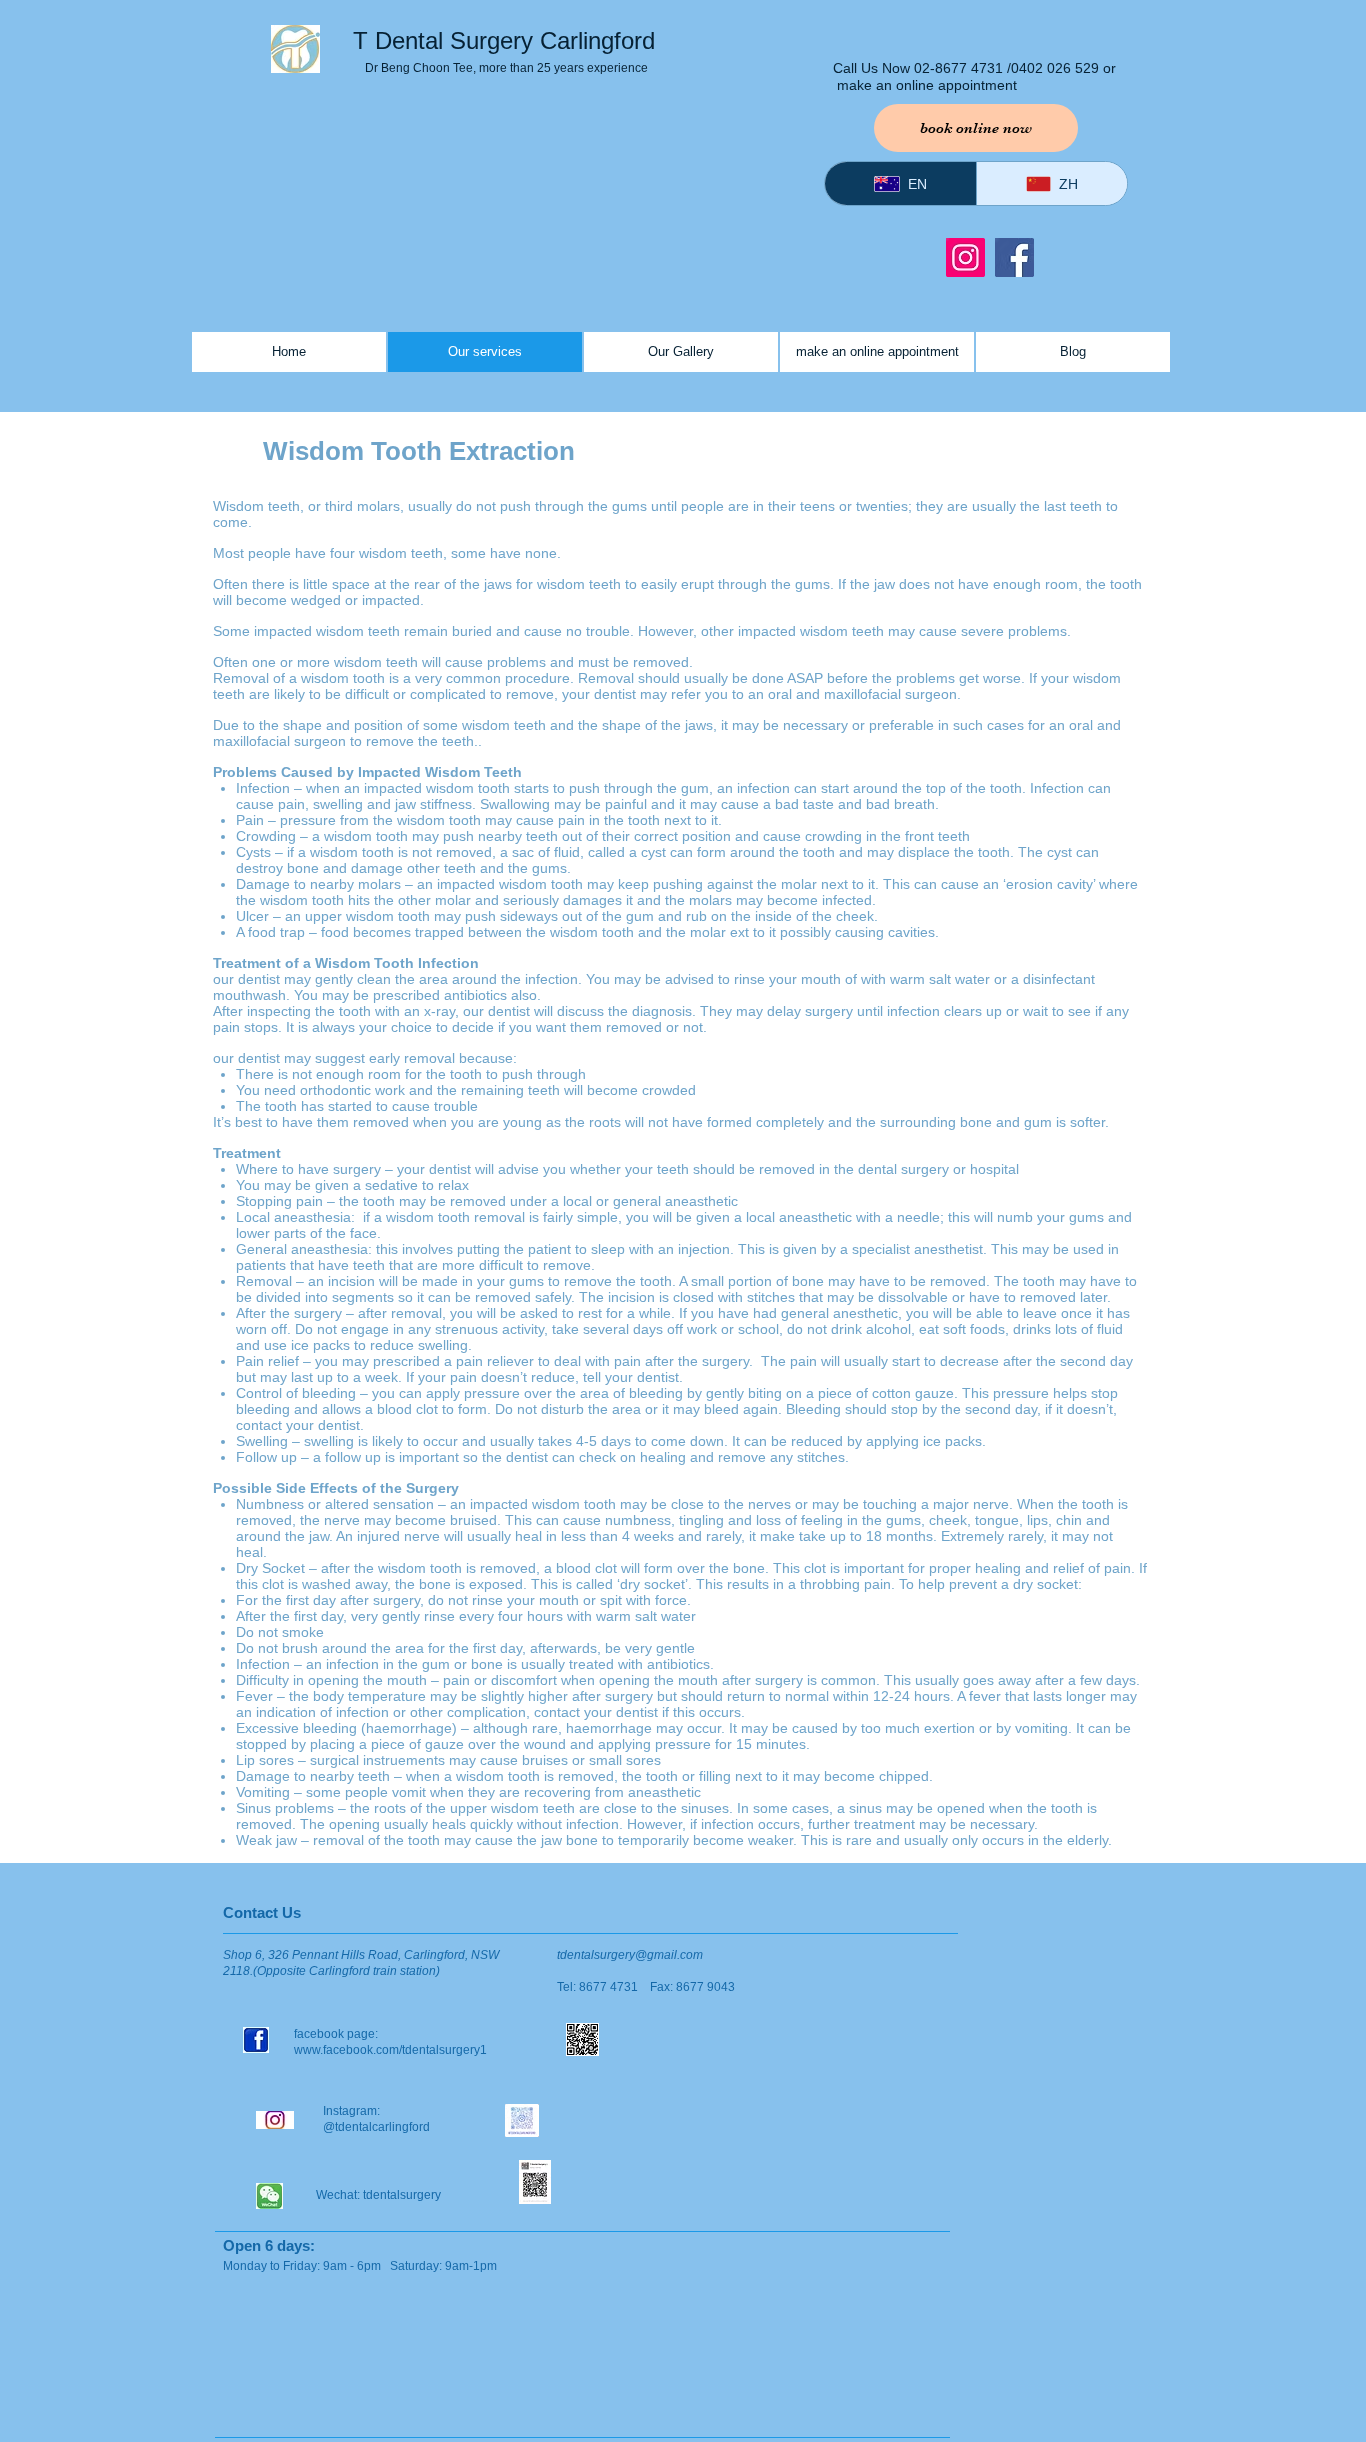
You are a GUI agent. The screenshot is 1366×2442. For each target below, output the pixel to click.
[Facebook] (1014, 257)
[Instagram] (965, 257)
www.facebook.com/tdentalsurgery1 (392, 2050)
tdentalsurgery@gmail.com (630, 1955)
